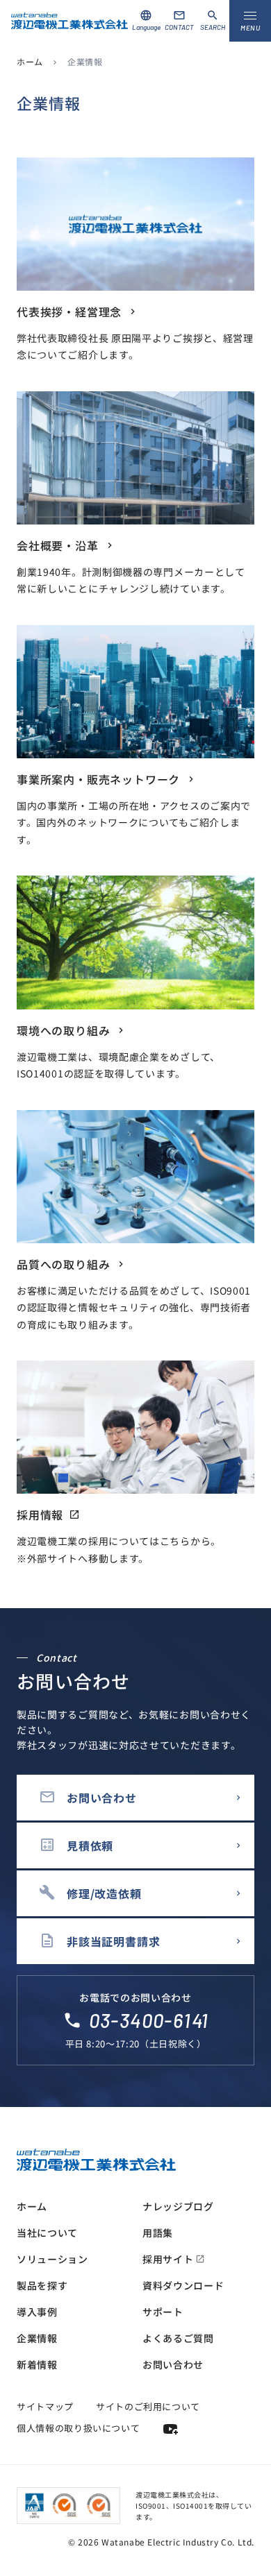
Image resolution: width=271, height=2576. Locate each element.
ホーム (30, 61)
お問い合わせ (173, 2364)
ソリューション (52, 2259)
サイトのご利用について (148, 2406)
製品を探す (42, 2285)
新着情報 (37, 2364)
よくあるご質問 (178, 2338)
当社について (47, 2233)
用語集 (158, 2233)
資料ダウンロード (183, 2285)
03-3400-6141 (149, 2020)
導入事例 (37, 2312)
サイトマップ (45, 2406)
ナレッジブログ (178, 2206)
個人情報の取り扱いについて (78, 2428)
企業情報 (37, 2338)
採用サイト (174, 2259)
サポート (163, 2312)
